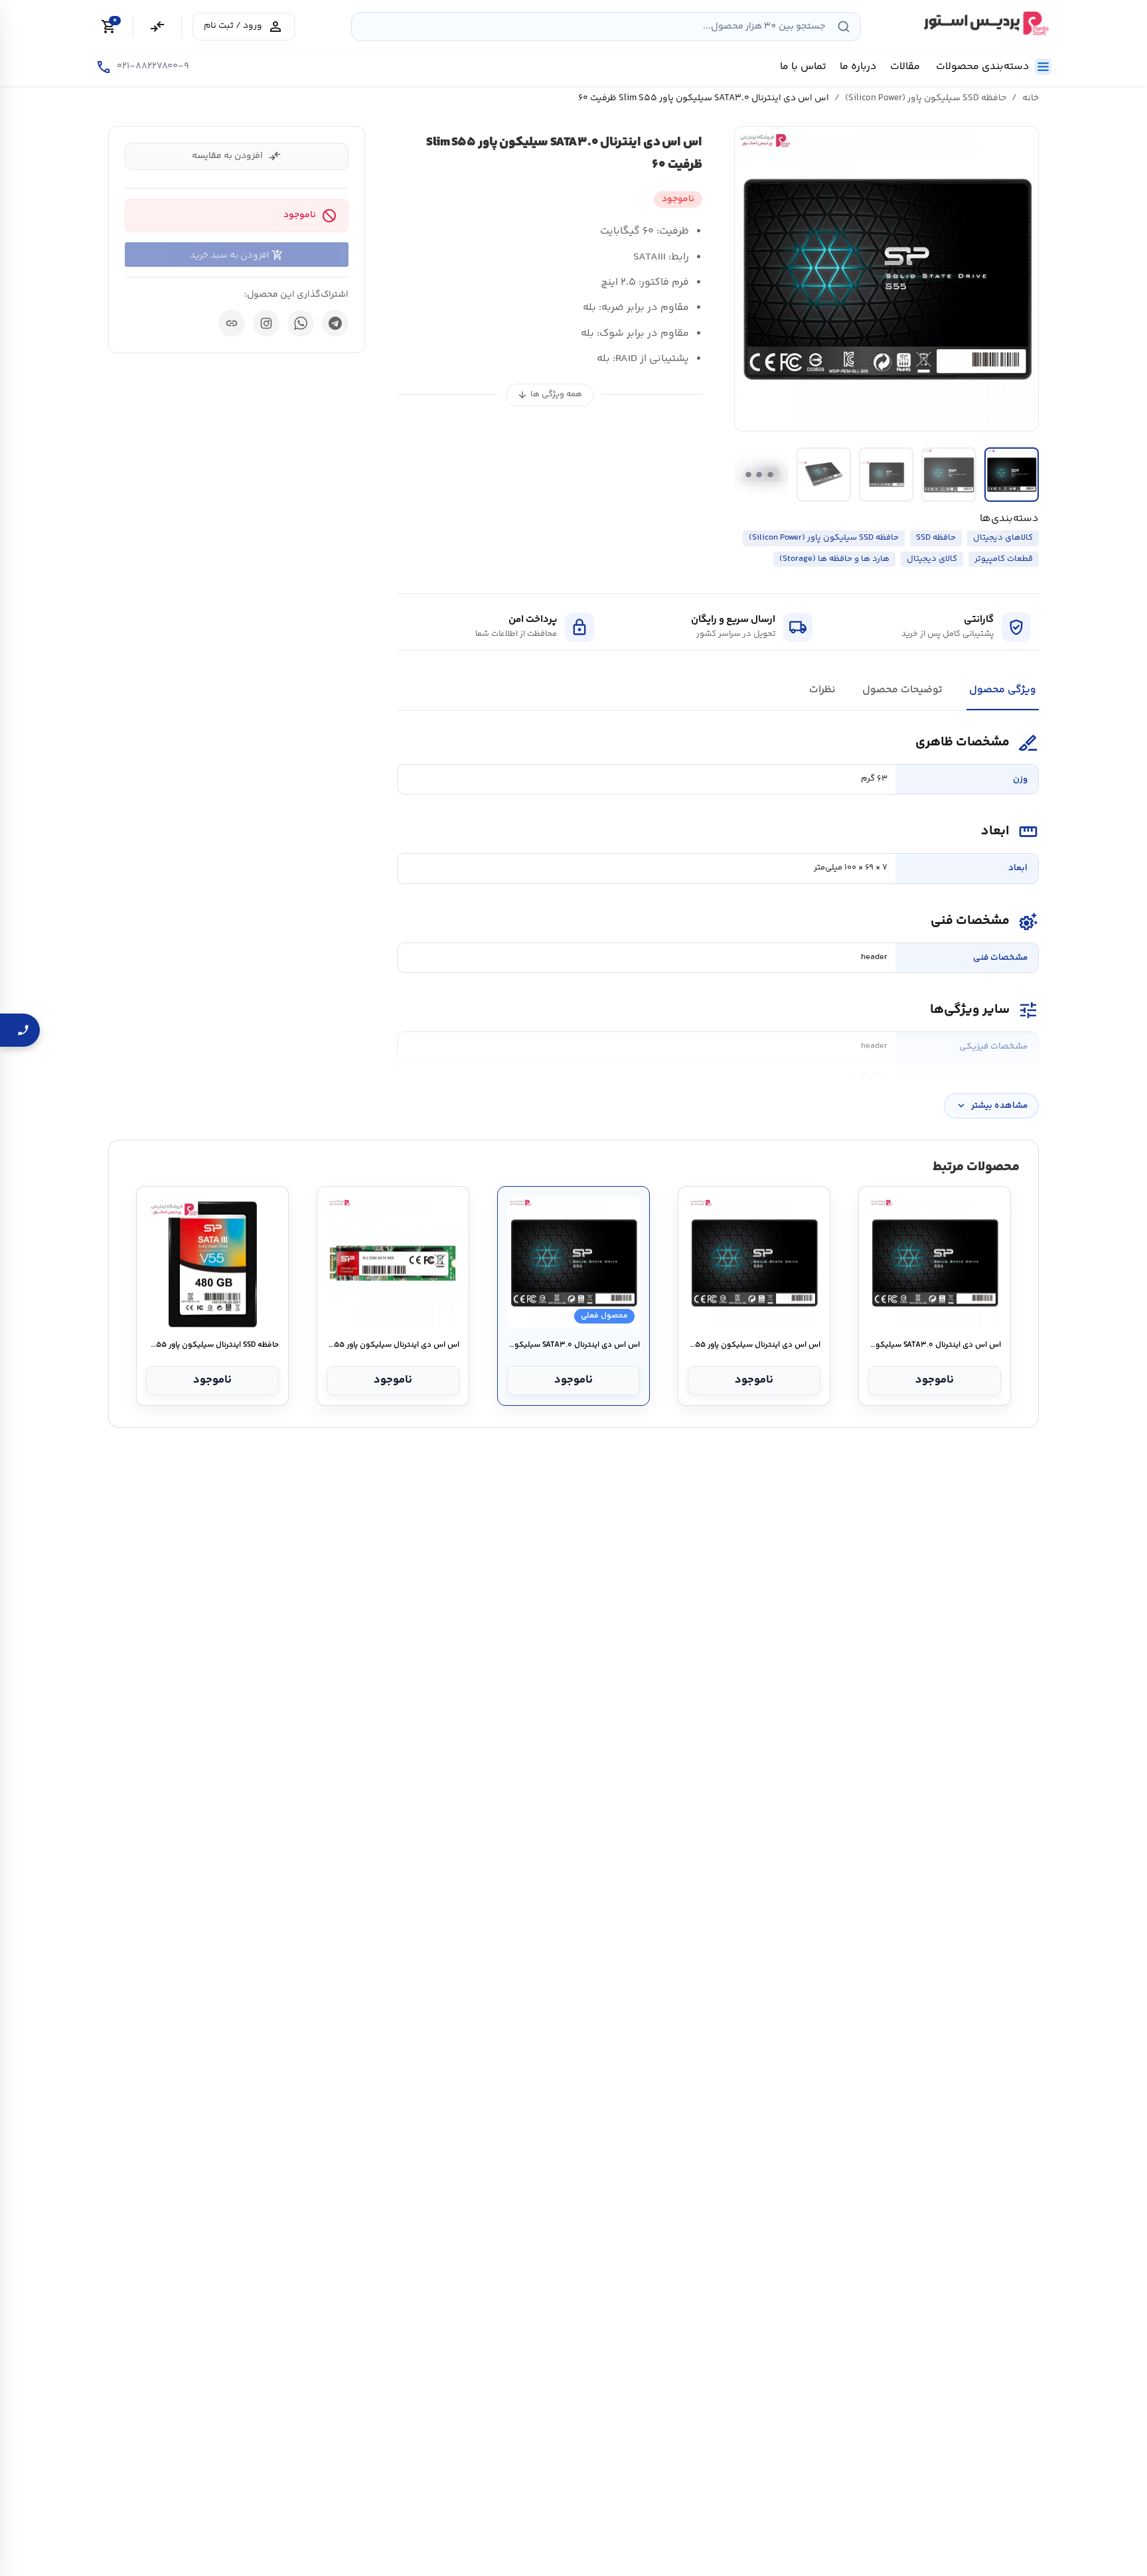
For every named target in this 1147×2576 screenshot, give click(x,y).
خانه (1031, 98)
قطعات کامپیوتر (1004, 559)
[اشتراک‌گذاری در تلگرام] (335, 323)
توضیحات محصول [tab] (902, 690)
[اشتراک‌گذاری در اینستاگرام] (266, 323)
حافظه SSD (936, 538)
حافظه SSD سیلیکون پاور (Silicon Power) (926, 98)
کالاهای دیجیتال (1003, 538)
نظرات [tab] (822, 690)
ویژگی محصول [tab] (1003, 690)
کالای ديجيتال (932, 559)
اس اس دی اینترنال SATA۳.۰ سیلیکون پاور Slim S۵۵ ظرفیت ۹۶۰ (934, 1345)
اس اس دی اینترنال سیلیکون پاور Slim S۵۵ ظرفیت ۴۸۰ (754, 1345)
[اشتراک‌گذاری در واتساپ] (301, 323)
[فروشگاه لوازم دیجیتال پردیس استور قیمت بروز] (984, 23)
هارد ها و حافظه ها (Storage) (834, 559)
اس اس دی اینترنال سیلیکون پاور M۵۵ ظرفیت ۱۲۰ (393, 1345)
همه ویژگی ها (550, 395)
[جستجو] (844, 27)
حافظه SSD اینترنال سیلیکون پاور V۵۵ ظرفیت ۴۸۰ (212, 1345)
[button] (887, 279)
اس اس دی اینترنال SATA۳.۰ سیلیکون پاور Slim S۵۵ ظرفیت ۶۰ (573, 1345)
